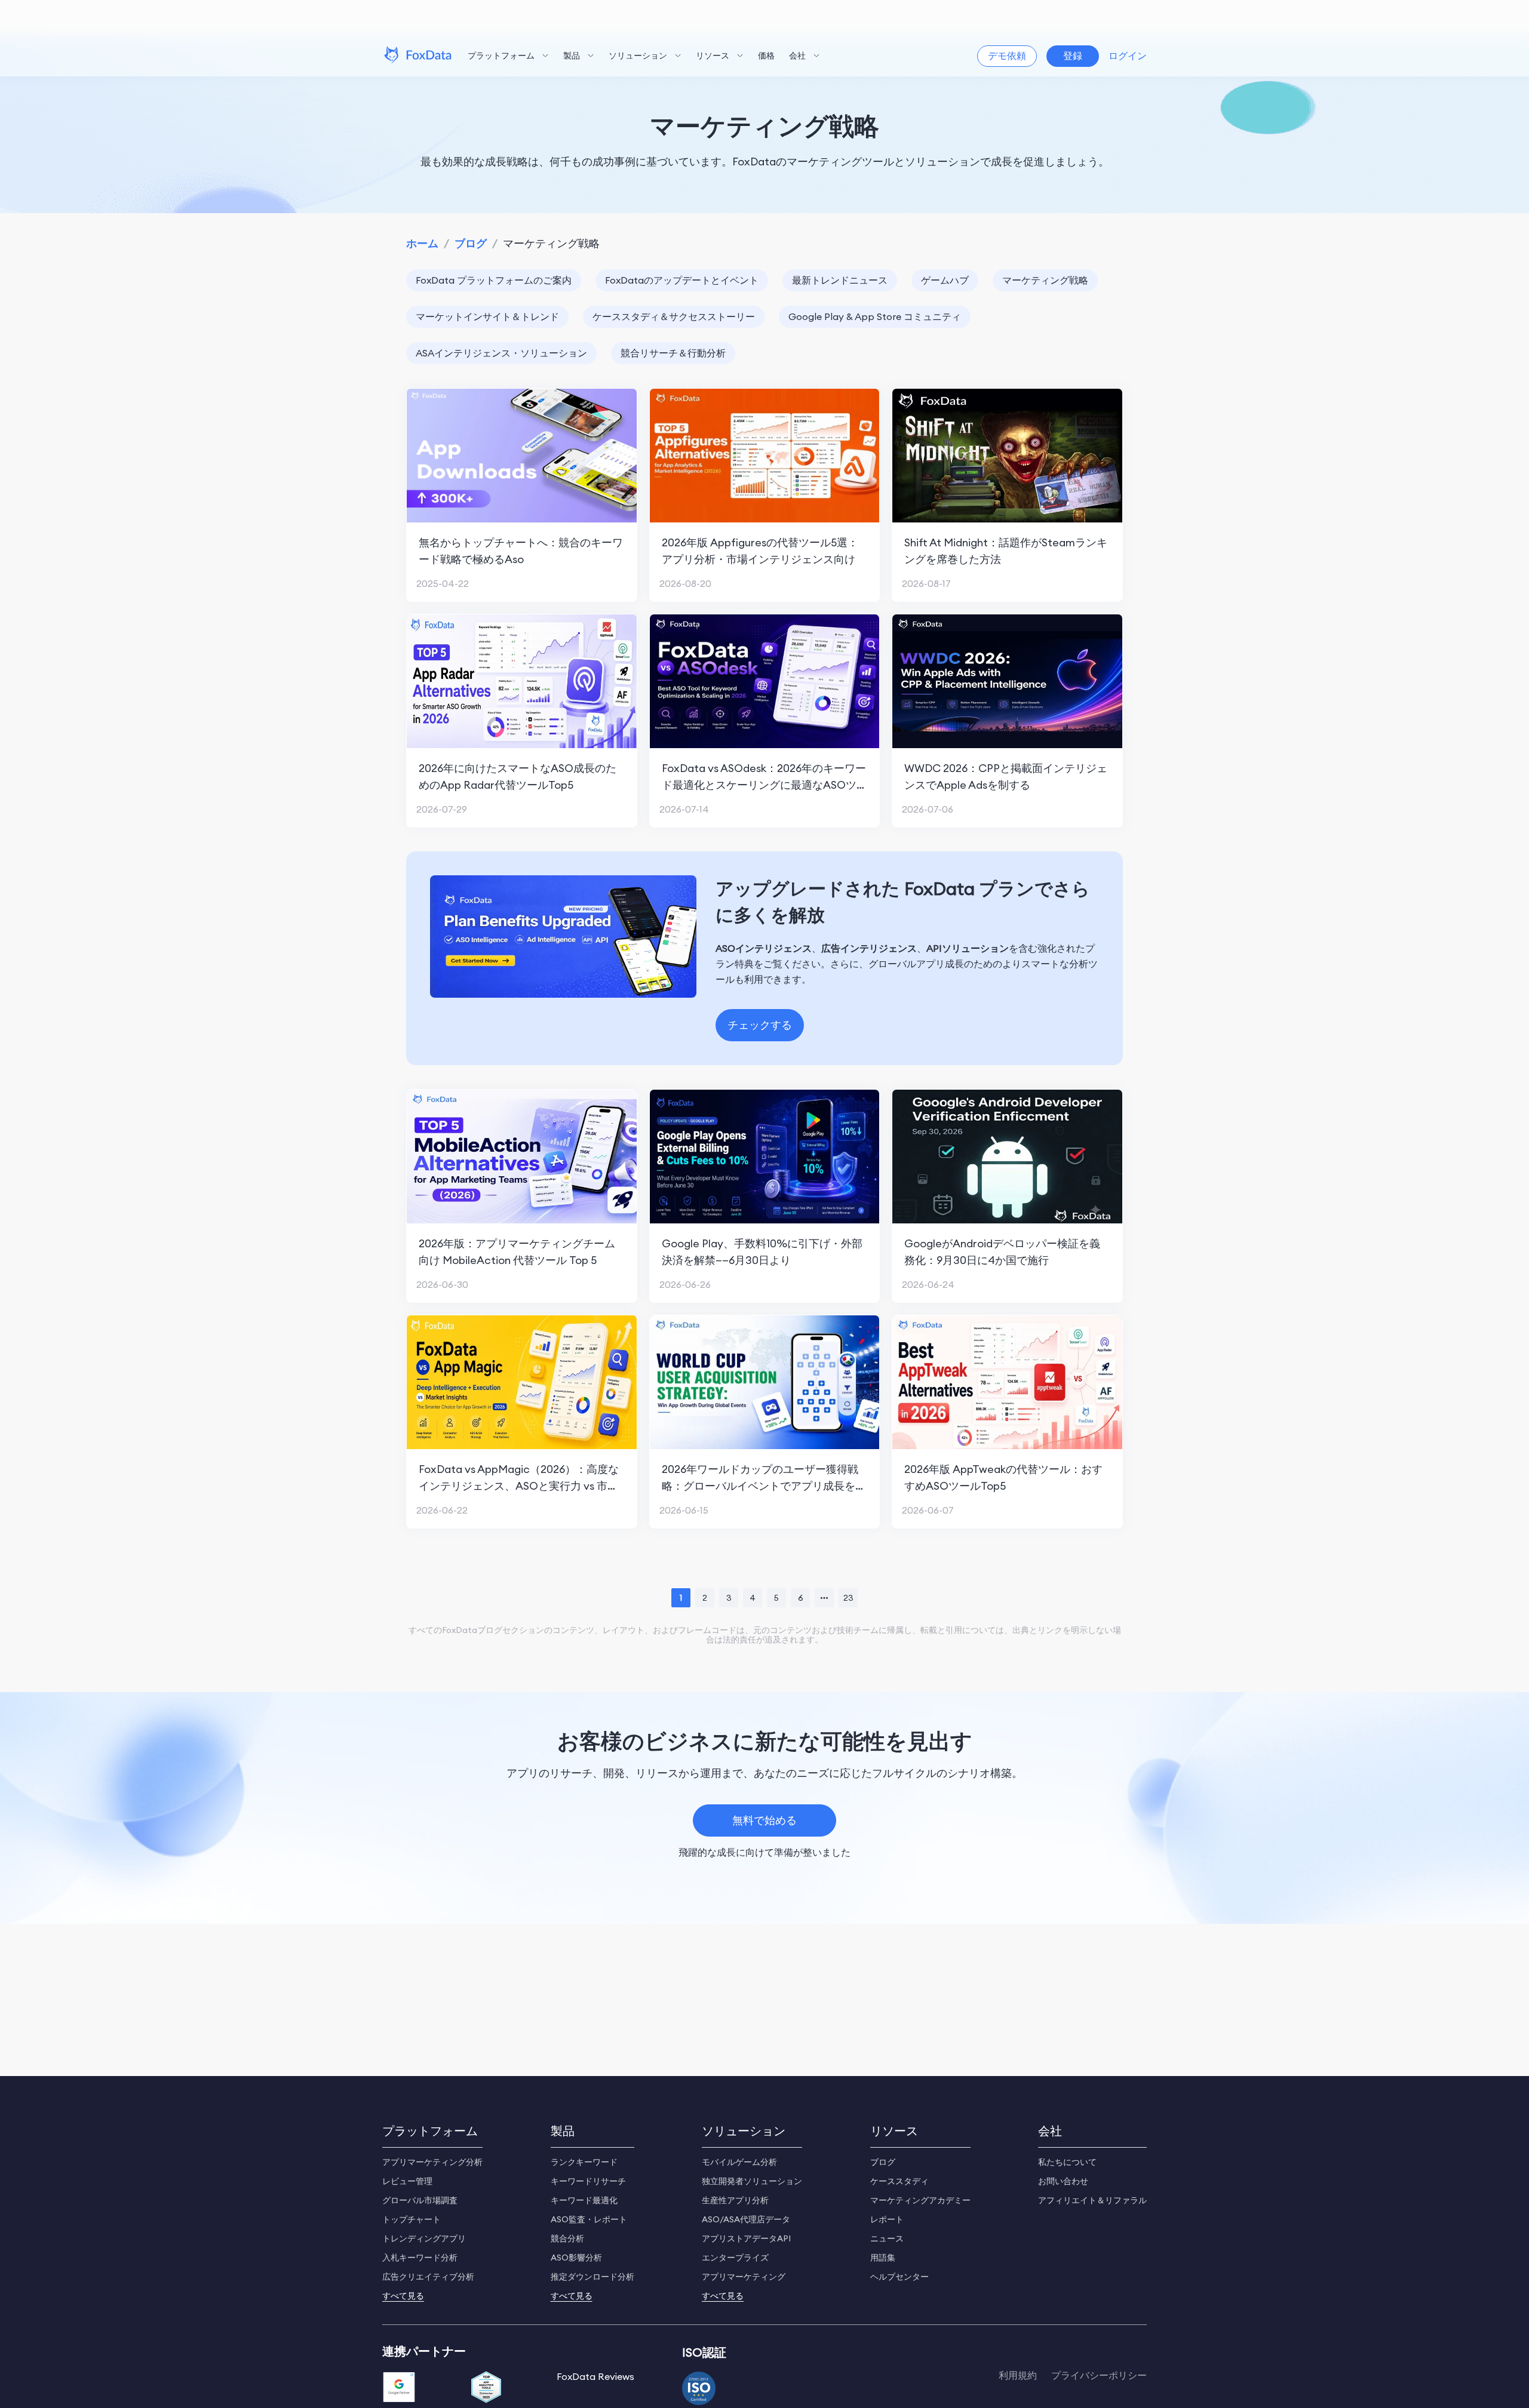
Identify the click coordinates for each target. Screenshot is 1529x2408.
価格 (766, 56)
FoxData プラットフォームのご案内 (494, 280)
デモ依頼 (1007, 56)
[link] (422, 243)
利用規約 (1018, 2375)
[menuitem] (508, 56)
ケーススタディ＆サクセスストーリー (674, 316)
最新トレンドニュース (840, 280)
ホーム (422, 243)
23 (848, 1598)
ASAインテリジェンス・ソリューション (501, 353)
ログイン (1128, 56)
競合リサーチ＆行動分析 (673, 353)
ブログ (471, 243)
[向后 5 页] (824, 1598)
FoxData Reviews (595, 2376)
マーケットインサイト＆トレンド (487, 316)
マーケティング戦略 (1045, 280)
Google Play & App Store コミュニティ (875, 316)
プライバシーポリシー (1099, 2375)
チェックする (760, 1025)
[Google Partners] (399, 2388)
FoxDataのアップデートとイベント (682, 280)
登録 (1073, 56)
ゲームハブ (945, 280)
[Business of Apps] (486, 2388)
